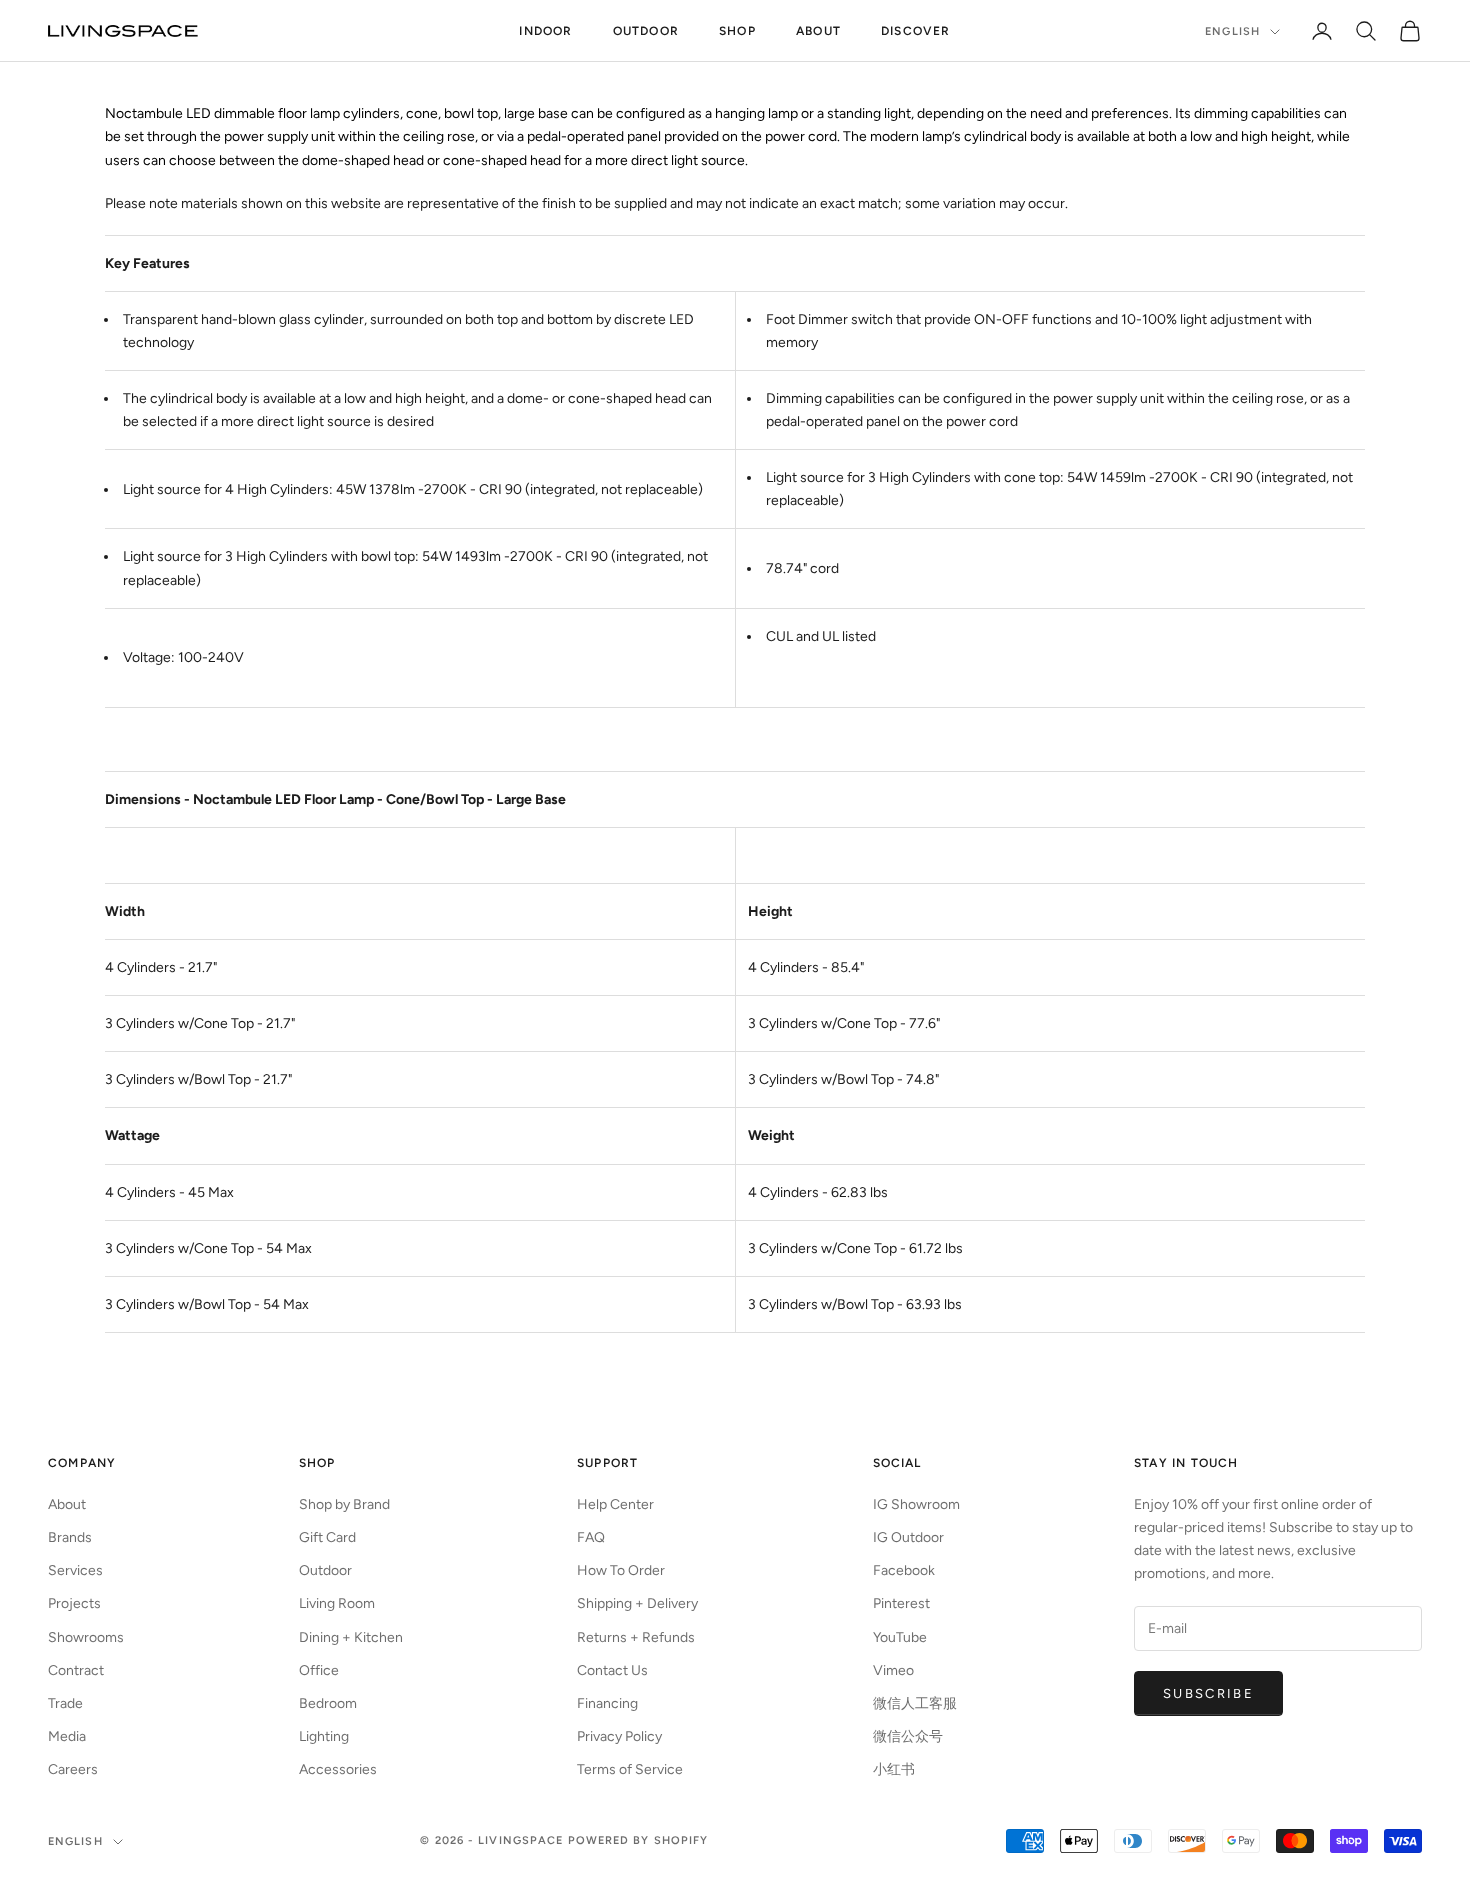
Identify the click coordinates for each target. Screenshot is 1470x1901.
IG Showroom (916, 1504)
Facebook (904, 1570)
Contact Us (612, 1670)
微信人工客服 (915, 1703)
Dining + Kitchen (351, 1637)
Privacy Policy (619, 1736)
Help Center (615, 1504)
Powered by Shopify (638, 1840)
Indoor (545, 31)
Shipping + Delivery (637, 1603)
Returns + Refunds (636, 1637)
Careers (73, 1769)
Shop (737, 31)
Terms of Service (630, 1769)
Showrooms (86, 1637)
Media (67, 1736)
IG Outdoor (908, 1537)
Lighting (324, 1736)
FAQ (591, 1537)
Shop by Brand (344, 1504)
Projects (74, 1603)
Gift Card (327, 1537)
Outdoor (646, 31)
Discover (916, 31)
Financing (607, 1703)
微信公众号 (908, 1736)
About (818, 31)
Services (75, 1570)
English (1232, 31)
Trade (65, 1703)
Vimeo (893, 1670)
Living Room (337, 1603)
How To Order (621, 1570)
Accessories (338, 1769)
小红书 (894, 1769)
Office (319, 1670)
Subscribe (1208, 1693)
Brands (70, 1537)
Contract (76, 1670)
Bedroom (328, 1703)
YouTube (900, 1637)
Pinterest (901, 1603)
